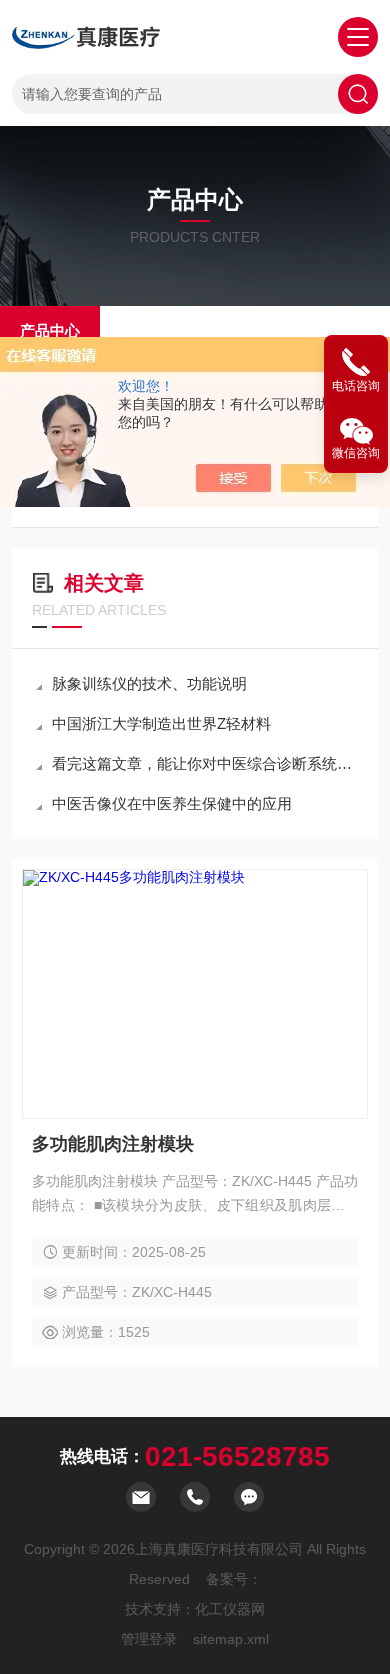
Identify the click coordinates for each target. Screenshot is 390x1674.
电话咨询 (356, 386)
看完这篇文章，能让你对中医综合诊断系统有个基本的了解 (205, 763)
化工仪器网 (230, 1609)
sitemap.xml (231, 1639)
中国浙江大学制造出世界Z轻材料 (161, 723)
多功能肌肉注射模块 (113, 1144)
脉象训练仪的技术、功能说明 (149, 683)
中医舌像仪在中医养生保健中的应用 (172, 803)
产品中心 (50, 330)
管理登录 (149, 1639)
